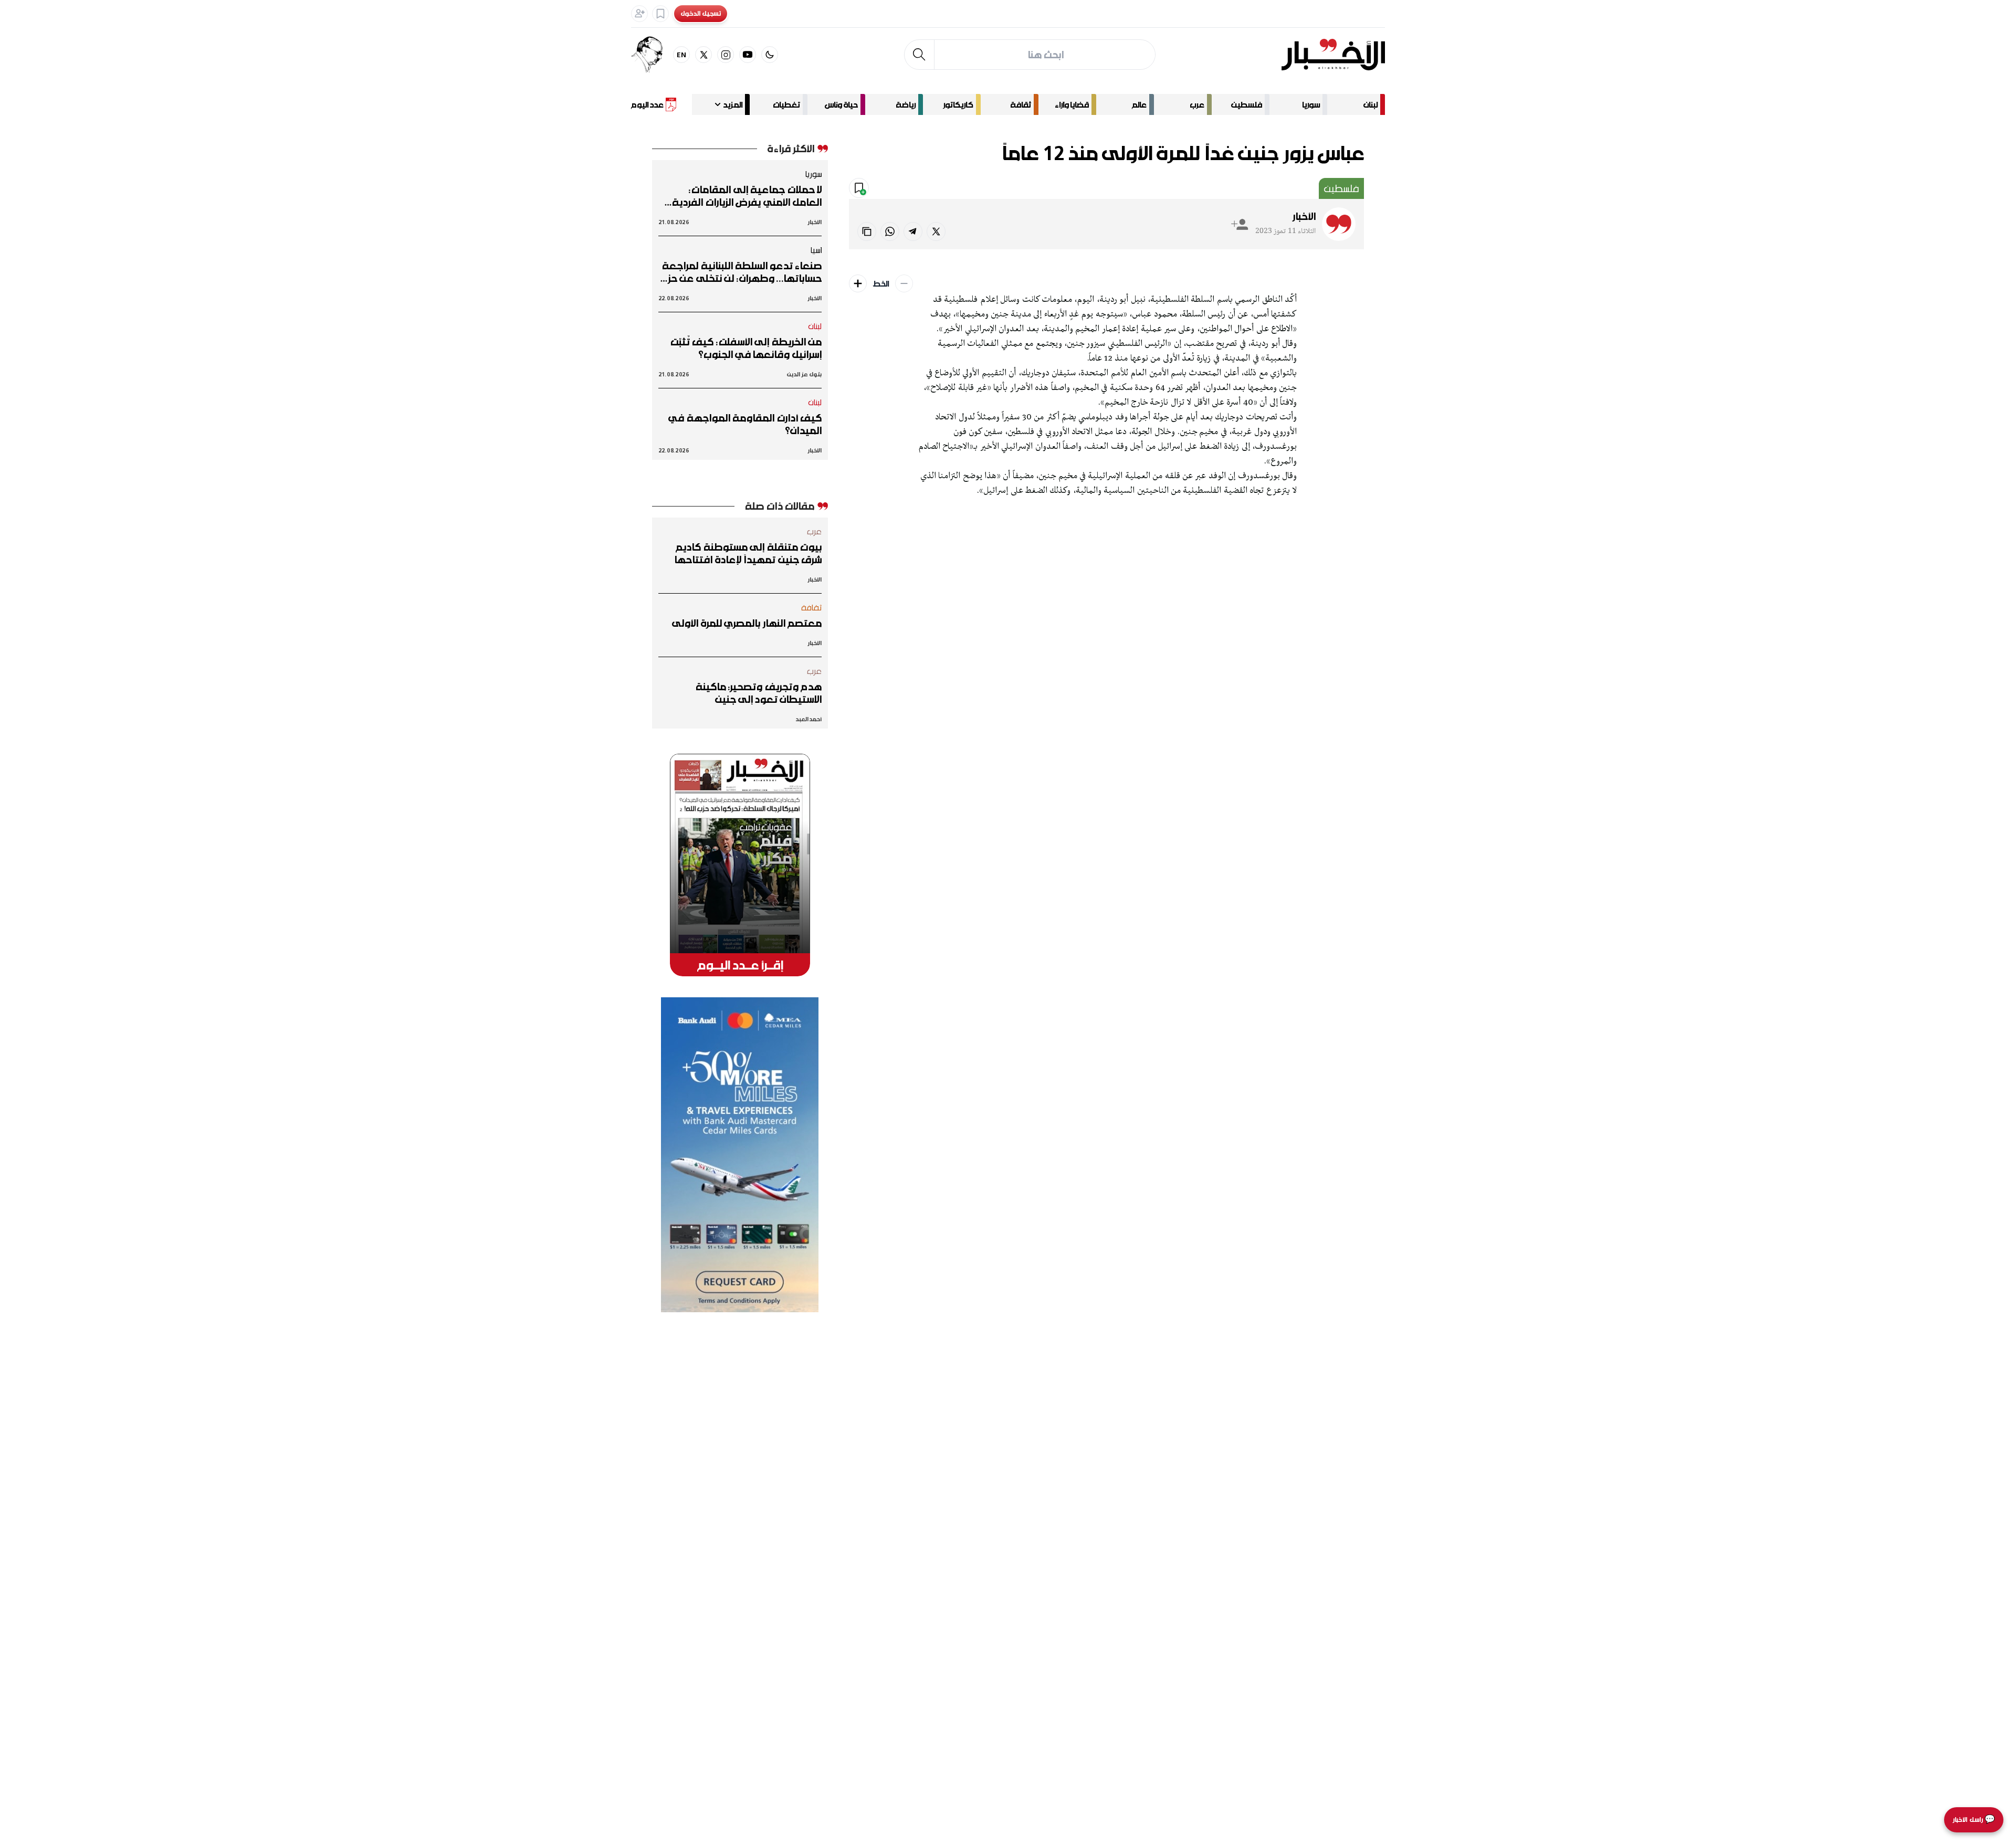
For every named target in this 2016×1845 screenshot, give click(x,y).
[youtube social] (748, 55)
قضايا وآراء (1072, 104)
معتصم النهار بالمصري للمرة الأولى (747, 623)
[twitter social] (703, 55)
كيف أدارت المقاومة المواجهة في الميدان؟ (745, 424)
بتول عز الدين (804, 374)
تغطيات (786, 104)
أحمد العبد (808, 719)
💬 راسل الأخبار (1974, 1820)
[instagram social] (726, 55)
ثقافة (1021, 104)
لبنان (1371, 104)
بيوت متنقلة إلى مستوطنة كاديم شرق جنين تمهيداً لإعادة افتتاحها (748, 553)
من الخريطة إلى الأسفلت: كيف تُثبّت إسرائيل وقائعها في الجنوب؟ (746, 348)
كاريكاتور (958, 104)
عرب (1197, 104)
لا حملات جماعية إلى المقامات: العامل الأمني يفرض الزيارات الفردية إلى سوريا (747, 196)
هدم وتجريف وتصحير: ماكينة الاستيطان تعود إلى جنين (759, 693)
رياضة (906, 104)
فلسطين (1247, 104)
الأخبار (1304, 216)
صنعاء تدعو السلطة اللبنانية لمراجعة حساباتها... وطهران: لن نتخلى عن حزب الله (741, 272)
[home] (1333, 55)
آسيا (816, 250)
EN (682, 54)
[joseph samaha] (652, 55)
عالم (1139, 104)
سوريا (1311, 104)
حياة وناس (841, 104)
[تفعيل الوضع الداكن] (770, 55)
